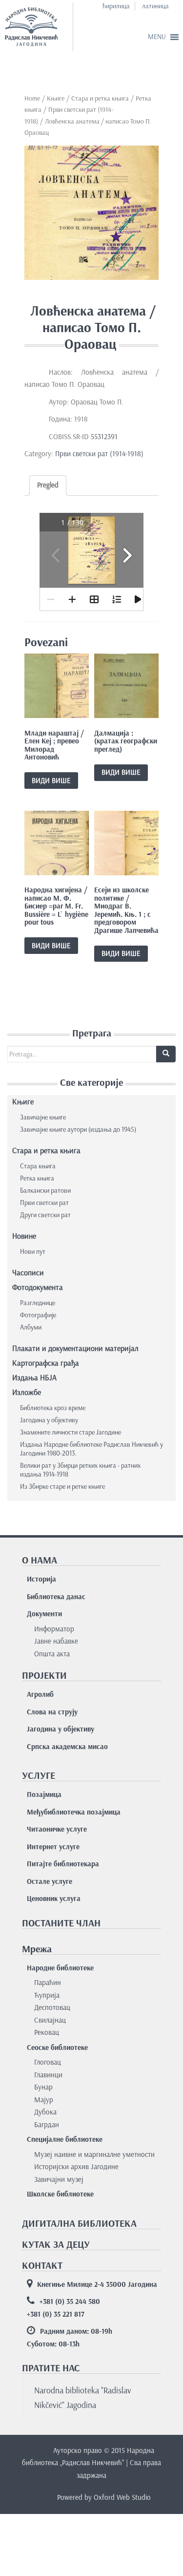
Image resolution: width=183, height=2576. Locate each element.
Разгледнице (38, 1303)
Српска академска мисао (67, 1747)
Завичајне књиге (43, 1117)
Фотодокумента (38, 1287)
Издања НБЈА (34, 1378)
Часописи (28, 1273)
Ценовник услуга (54, 1899)
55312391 (103, 437)
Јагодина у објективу (49, 1420)
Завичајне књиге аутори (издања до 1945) (78, 1130)
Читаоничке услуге (57, 1829)
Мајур (44, 2100)
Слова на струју (52, 1712)
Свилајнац (50, 2020)
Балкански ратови (45, 1191)
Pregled (48, 485)
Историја (41, 1579)
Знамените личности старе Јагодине (71, 1432)
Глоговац (48, 2062)
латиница (155, 6)
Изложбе (27, 1392)
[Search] (166, 1054)
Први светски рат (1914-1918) (99, 454)
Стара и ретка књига (100, 98)
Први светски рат (44, 1203)
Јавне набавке (56, 1641)
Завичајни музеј (59, 2179)
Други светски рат (45, 1215)
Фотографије (38, 1315)
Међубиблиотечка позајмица (74, 1812)
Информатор (54, 1629)
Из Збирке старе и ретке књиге (62, 1487)
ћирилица (116, 6)
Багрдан (47, 2125)
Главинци (48, 2075)
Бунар (43, 2087)
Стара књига (38, 1166)
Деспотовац (52, 2007)
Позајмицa (44, 1795)
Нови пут (33, 1252)
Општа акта (52, 1654)
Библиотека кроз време (53, 1408)
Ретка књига (37, 1178)
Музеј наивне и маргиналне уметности (94, 2154)
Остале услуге (50, 1881)
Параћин (48, 1983)
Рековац (47, 2032)
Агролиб (40, 1694)
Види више (51, 781)
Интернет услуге (53, 1847)
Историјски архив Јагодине (76, 2167)
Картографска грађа (46, 1363)
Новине (24, 1236)
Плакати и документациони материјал (75, 1348)
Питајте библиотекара (63, 1864)
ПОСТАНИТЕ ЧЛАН (61, 1923)
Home (32, 98)
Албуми (31, 1327)
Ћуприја (47, 1995)
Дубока (45, 2112)
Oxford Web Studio (122, 2497)
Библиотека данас (56, 1597)
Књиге (56, 98)
